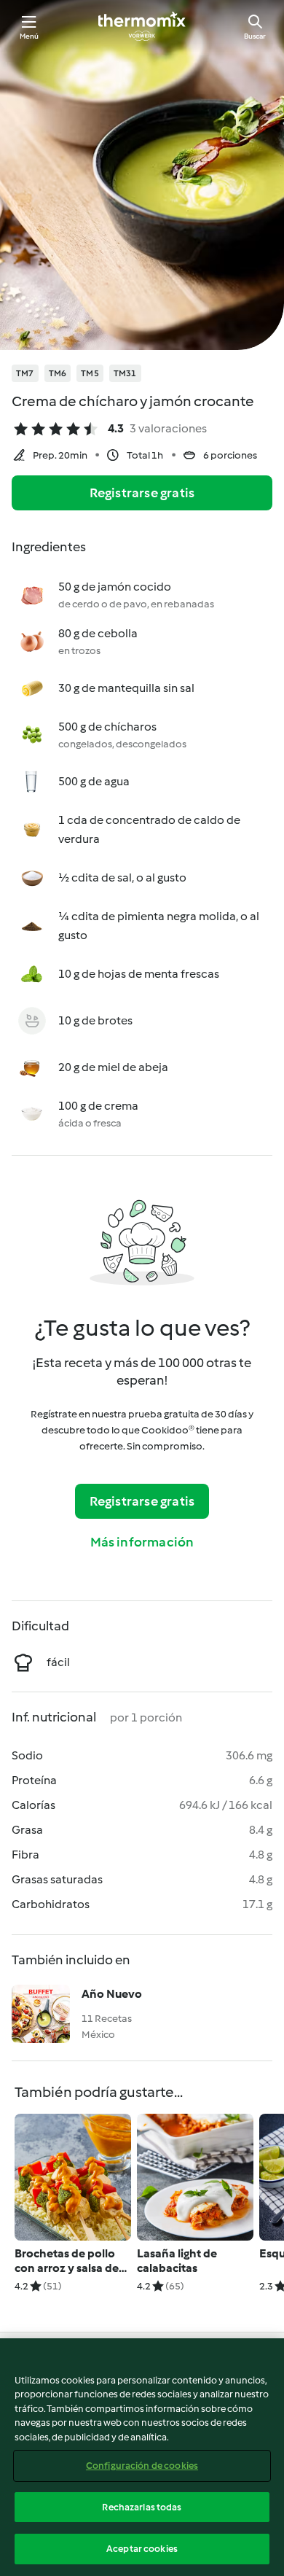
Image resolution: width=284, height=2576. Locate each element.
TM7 (25, 373)
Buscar (255, 36)
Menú (29, 36)
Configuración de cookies (142, 2466)
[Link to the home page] (142, 26)
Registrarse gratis (142, 493)
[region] (142, 2457)
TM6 (58, 373)
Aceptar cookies (142, 2549)
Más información (142, 1542)
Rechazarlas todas (142, 2507)
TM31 (125, 373)
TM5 (90, 373)
